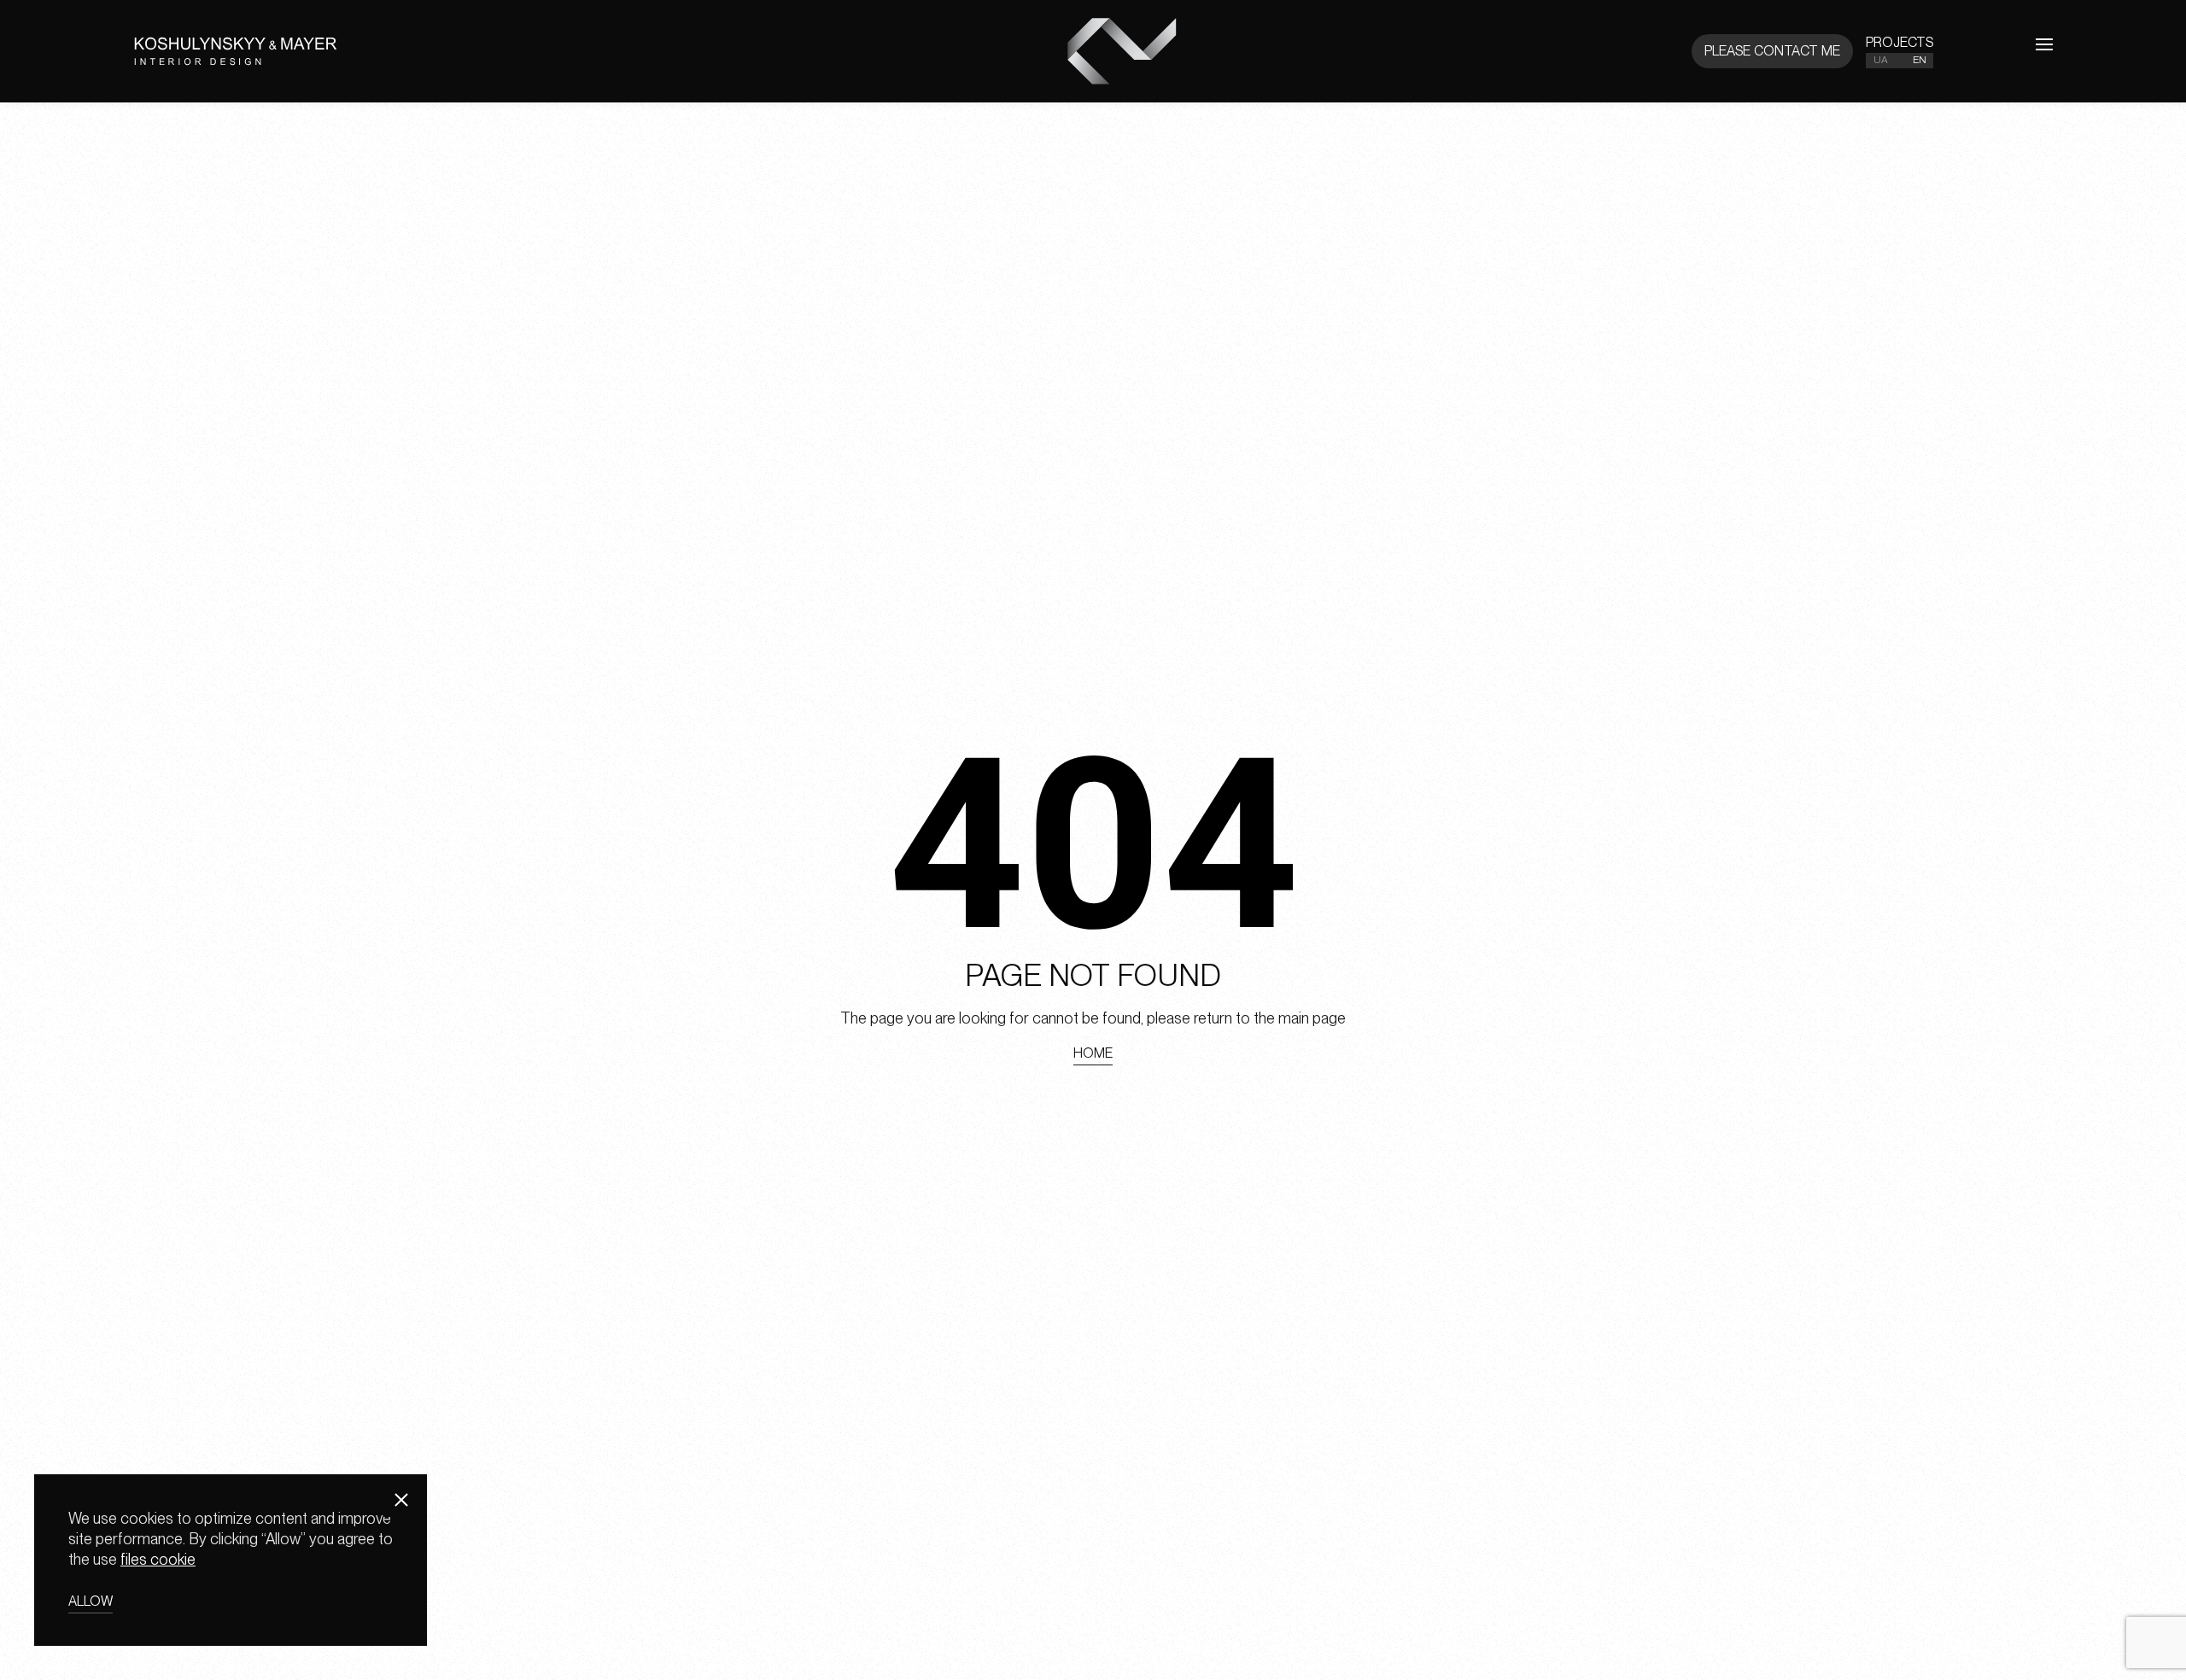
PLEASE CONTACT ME (1772, 51)
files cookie (158, 1558)
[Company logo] (469, 51)
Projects (1900, 42)
